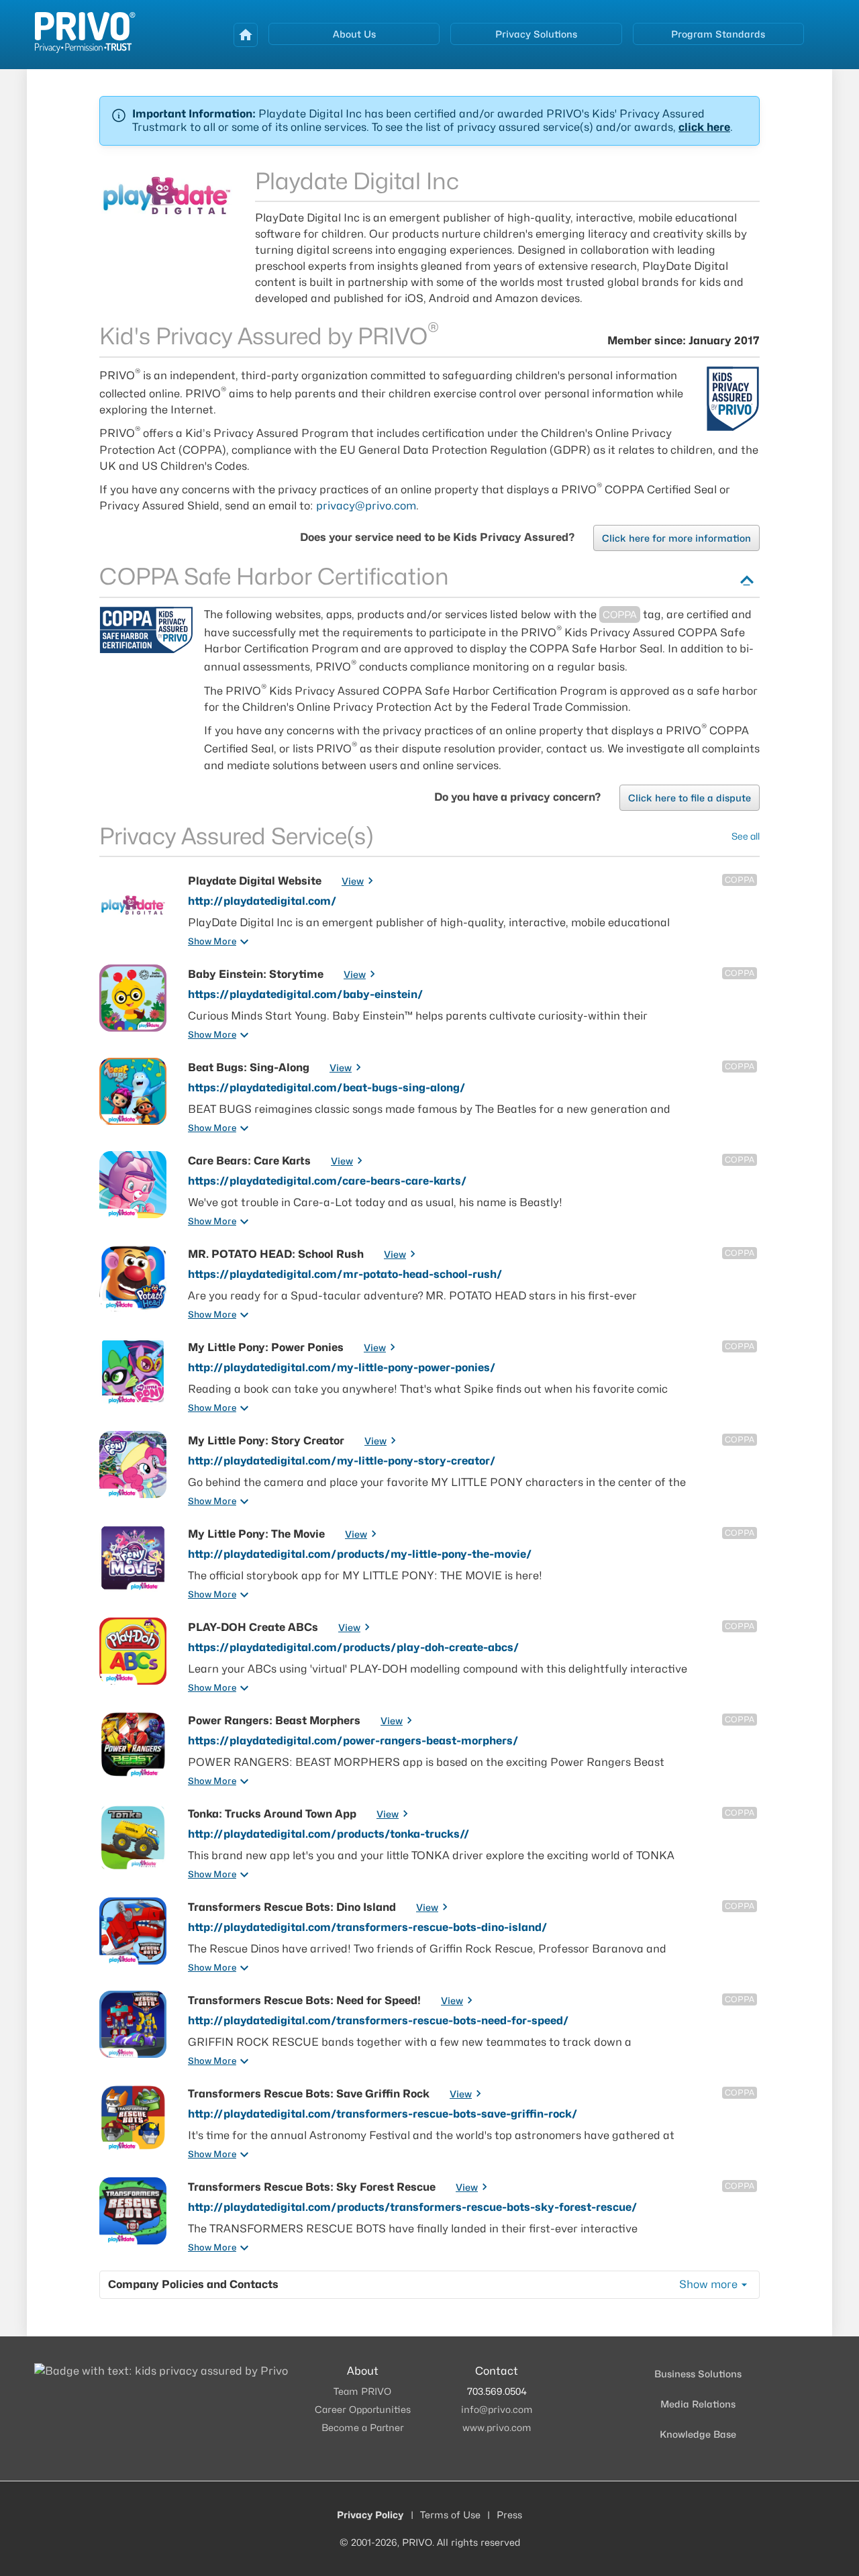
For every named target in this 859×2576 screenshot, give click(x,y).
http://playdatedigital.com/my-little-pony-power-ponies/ (342, 1368)
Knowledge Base (698, 2434)
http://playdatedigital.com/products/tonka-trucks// (329, 1834)
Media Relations (698, 2404)
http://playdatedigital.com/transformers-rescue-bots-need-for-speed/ (378, 2021)
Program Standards (718, 34)
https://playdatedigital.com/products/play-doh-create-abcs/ (354, 1647)
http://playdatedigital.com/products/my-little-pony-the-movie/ (360, 1554)
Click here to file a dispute (690, 798)
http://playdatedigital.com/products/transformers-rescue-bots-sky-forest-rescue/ (413, 2207)
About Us (354, 34)
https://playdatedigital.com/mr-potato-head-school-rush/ (345, 1274)
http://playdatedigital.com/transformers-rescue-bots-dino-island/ (368, 1927)
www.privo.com (497, 2427)
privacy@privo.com (366, 506)
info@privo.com (497, 2409)
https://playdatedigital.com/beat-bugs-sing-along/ (327, 1088)
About (363, 2371)
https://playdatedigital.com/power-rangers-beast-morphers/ (353, 1741)
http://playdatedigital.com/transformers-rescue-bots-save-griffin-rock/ (383, 2114)
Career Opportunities (363, 2409)
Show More (212, 941)
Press (509, 2515)
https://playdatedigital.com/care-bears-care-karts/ (327, 1181)
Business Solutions (698, 2374)
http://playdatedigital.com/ (262, 901)
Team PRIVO (362, 2391)
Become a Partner (363, 2427)
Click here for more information (676, 538)
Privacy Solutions (536, 34)
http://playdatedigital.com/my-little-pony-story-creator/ (342, 1461)
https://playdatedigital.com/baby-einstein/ (306, 994)
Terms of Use (450, 2515)
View (353, 881)
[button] (429, 121)
